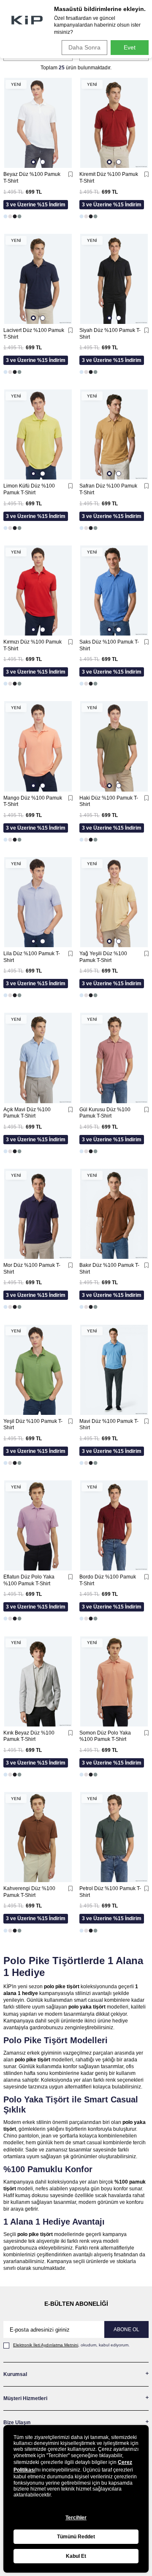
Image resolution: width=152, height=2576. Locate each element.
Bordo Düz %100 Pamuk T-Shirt (108, 1580)
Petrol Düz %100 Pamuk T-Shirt (110, 1892)
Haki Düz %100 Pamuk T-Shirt (109, 801)
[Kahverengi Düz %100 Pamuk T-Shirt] (38, 1837)
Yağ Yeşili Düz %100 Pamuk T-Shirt (103, 957)
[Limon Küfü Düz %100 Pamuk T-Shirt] (38, 434)
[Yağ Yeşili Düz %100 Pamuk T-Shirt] (114, 902)
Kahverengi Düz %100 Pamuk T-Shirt (29, 1892)
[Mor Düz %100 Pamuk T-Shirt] (38, 1214)
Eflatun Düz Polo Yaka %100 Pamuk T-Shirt (29, 1580)
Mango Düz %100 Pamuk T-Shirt (33, 801)
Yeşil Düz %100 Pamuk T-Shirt (33, 1425)
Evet (130, 47)
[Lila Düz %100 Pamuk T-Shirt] (38, 902)
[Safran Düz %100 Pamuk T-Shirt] (114, 434)
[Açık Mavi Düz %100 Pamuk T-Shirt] (38, 1058)
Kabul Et (76, 2556)
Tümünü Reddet (76, 2537)
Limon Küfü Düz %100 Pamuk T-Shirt (29, 489)
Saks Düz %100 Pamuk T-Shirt (109, 645)
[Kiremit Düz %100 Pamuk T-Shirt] (114, 123)
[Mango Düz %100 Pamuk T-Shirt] (38, 746)
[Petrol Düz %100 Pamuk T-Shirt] (114, 1837)
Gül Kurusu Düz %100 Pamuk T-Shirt (105, 1113)
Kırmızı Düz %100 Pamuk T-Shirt (33, 645)
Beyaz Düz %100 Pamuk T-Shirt (32, 178)
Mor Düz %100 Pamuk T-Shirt (32, 1269)
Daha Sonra (84, 47)
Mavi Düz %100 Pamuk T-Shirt (109, 1425)
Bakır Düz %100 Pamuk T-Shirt (109, 1269)
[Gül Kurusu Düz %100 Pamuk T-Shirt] (114, 1058)
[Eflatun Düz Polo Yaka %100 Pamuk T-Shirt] (38, 1525)
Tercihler (76, 2518)
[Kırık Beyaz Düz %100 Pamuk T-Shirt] (38, 1681)
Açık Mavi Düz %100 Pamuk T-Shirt (27, 1113)
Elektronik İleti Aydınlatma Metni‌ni (46, 2345)
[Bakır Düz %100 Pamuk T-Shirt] (114, 1214)
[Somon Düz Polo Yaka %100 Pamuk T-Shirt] (114, 1681)
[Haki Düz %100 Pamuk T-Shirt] (114, 746)
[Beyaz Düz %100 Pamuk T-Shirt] (38, 123)
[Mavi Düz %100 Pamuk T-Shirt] (114, 1369)
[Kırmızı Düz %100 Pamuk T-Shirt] (38, 591)
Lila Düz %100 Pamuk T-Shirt (32, 957)
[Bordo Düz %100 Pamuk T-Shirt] (114, 1525)
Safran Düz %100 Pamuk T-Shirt (108, 489)
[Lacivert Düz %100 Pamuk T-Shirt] (38, 279)
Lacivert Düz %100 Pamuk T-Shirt (34, 334)
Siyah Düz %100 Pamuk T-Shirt (110, 334)
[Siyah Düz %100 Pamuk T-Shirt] (114, 279)
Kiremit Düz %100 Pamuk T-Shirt (109, 178)
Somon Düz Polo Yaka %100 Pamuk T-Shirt (105, 1736)
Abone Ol (126, 2329)
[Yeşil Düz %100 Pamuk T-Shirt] (38, 1369)
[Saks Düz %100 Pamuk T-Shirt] (114, 591)
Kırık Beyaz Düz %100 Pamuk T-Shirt (29, 1736)
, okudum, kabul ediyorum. (71, 2345)
